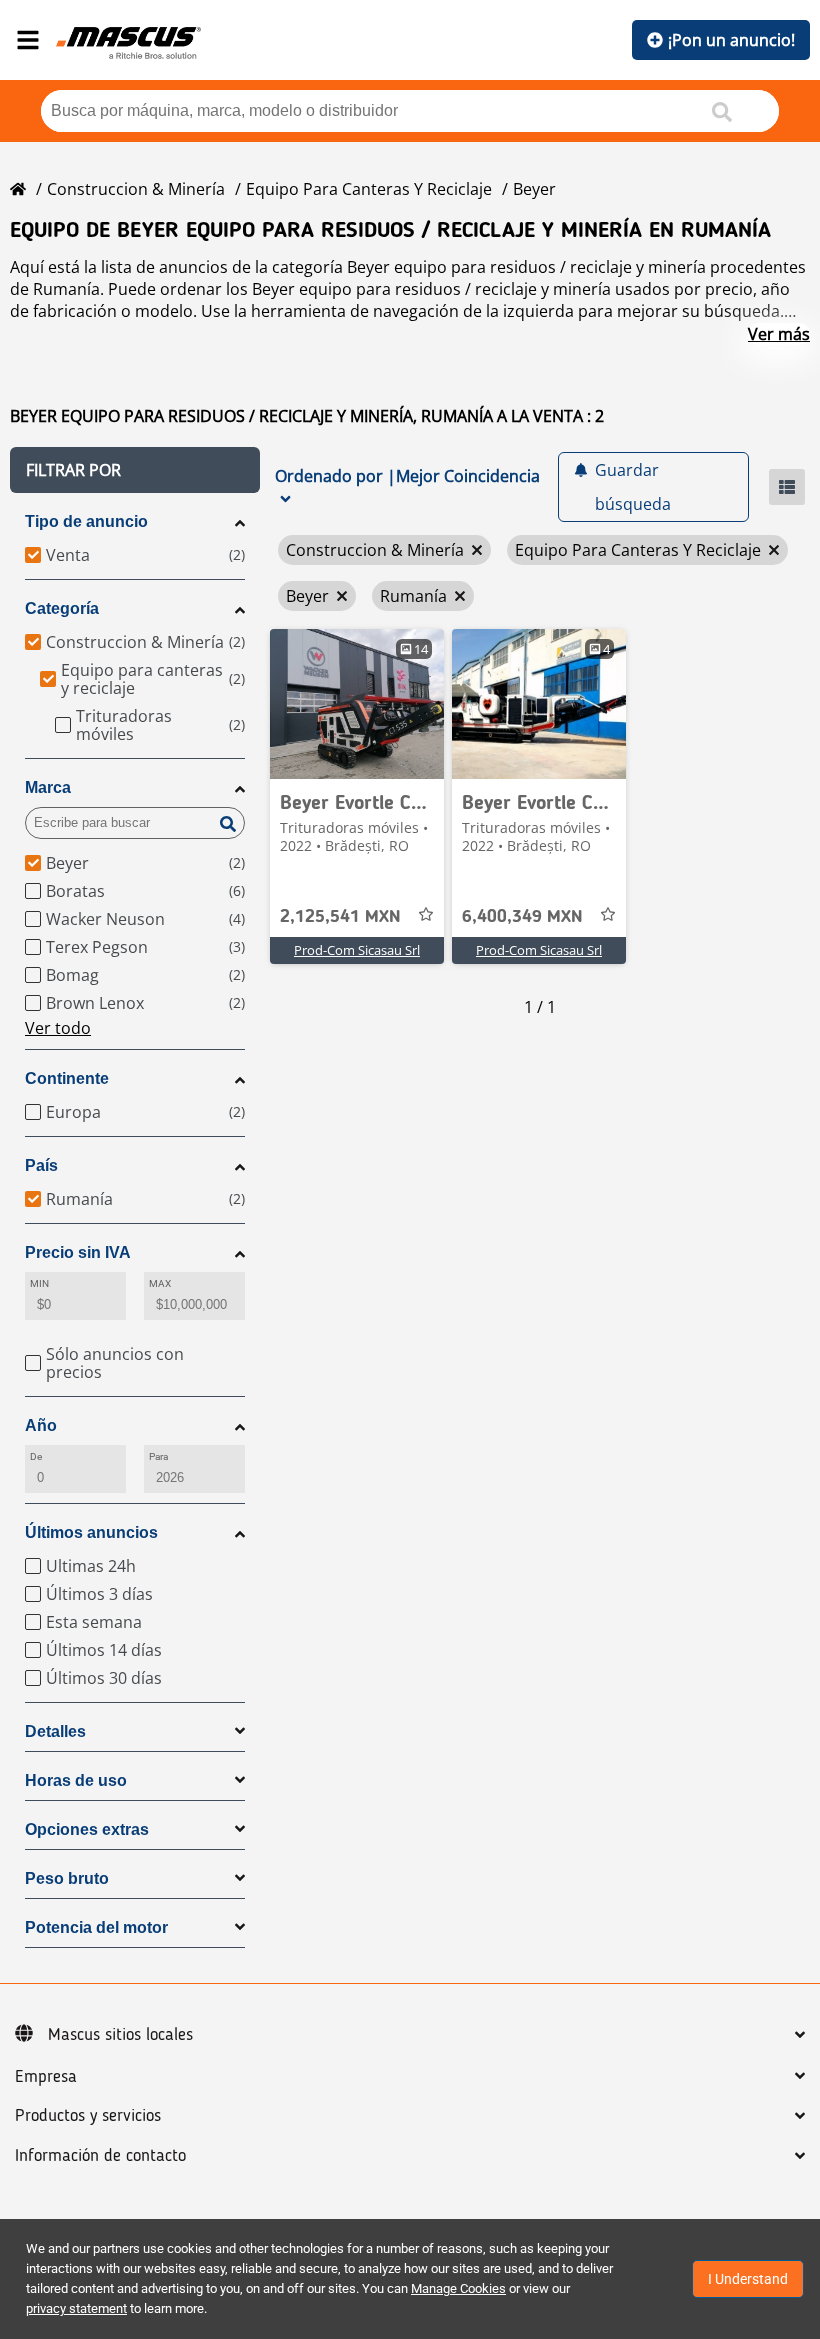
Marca (48, 787)
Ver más (779, 334)
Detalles (55, 1731)
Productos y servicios (88, 2116)
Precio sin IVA (78, 1252)
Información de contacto (100, 2156)
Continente (67, 1078)
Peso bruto (67, 1878)
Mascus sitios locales (120, 2035)
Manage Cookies (458, 2288)
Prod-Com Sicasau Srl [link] (357, 950)
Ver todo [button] (58, 1028)
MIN (39, 1283)
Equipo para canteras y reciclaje (369, 189)
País (41, 1165)
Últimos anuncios (91, 1532)
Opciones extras (87, 1829)
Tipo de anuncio (86, 521)
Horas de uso (76, 1780)
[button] (135, 470)
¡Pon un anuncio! (731, 40)
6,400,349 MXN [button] (522, 917)
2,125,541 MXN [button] (340, 917)
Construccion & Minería (136, 189)
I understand (748, 2279)
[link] (357, 704)
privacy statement (76, 2308)
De (36, 1456)
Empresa (46, 2077)
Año (41, 1425)
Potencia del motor (96, 1927)
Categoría (62, 608)
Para (158, 1456)
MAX (160, 1283)
